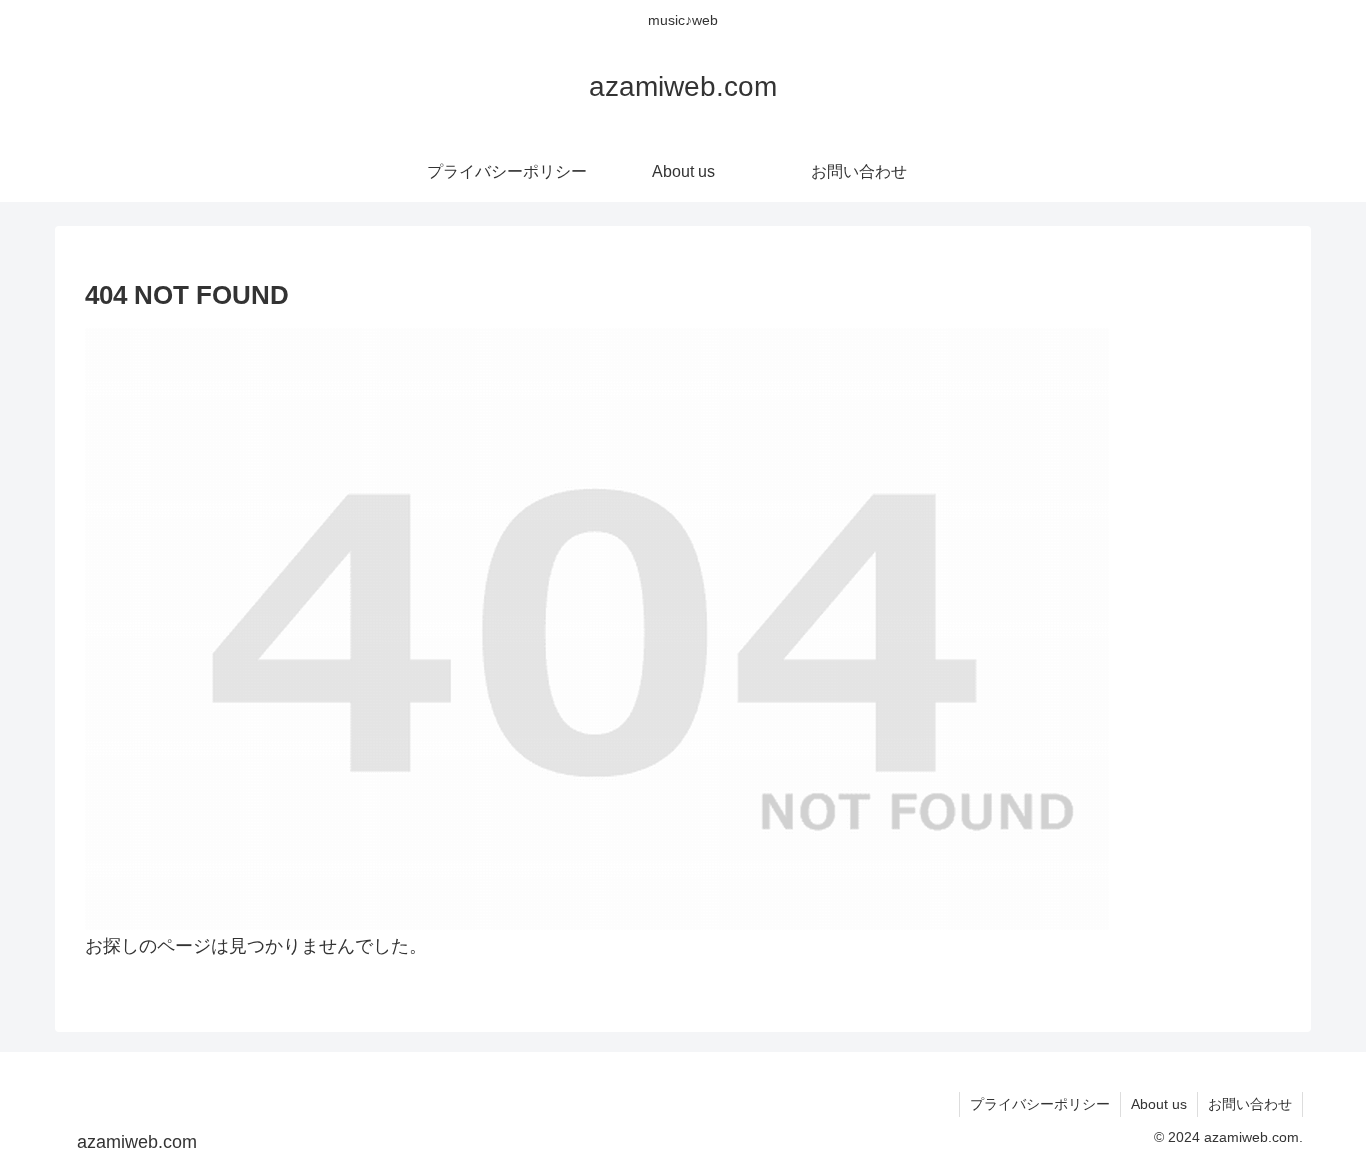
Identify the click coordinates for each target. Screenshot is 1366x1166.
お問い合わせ (1250, 1104)
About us (1159, 1104)
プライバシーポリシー (1040, 1104)
